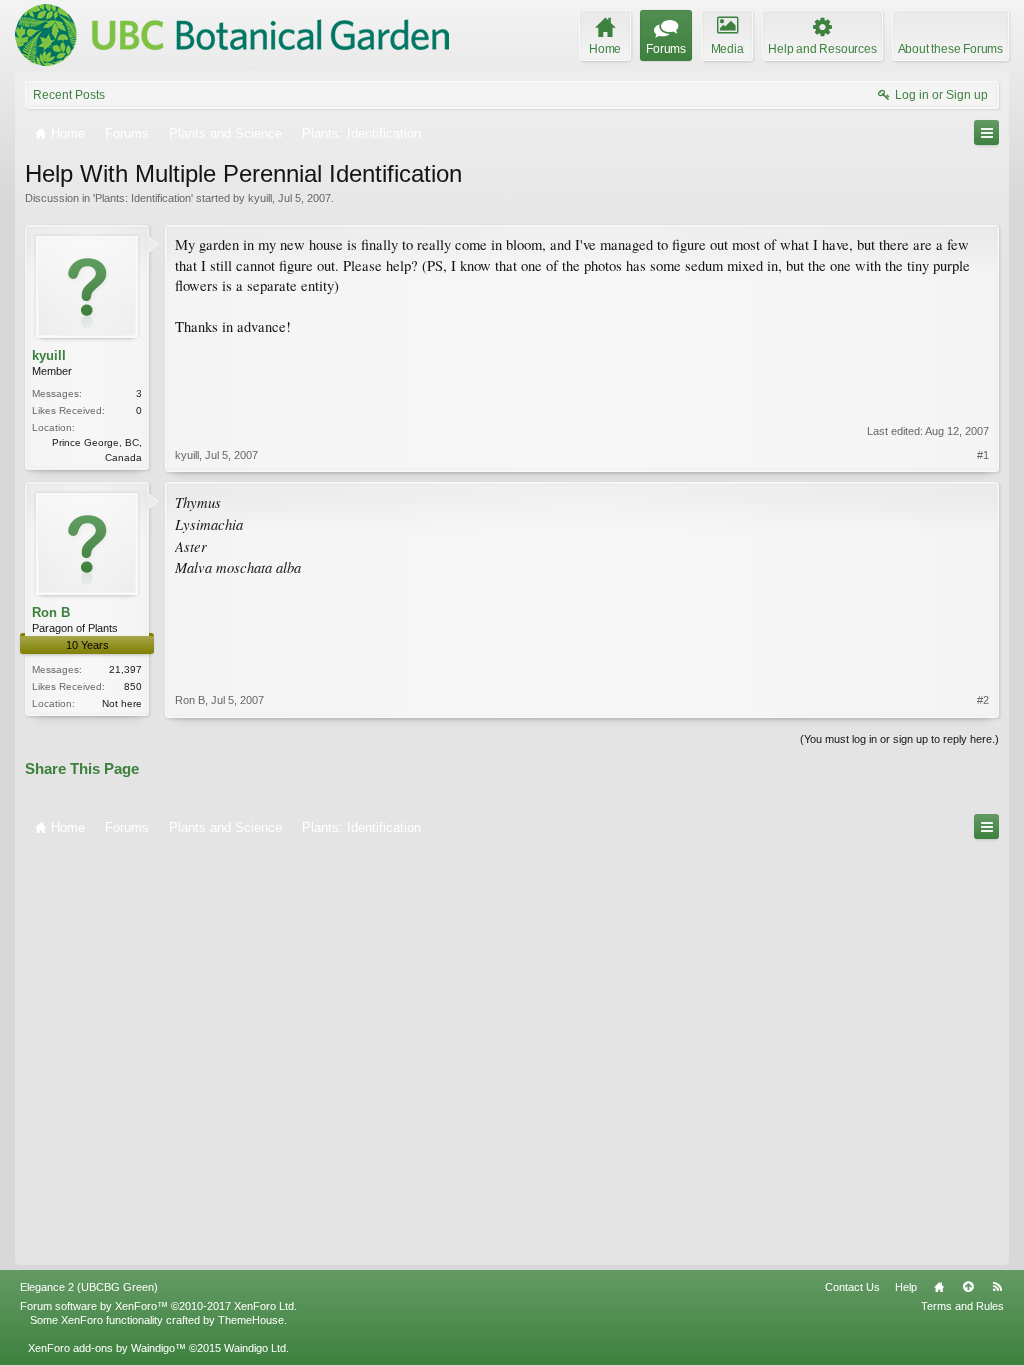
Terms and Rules (962, 1306)
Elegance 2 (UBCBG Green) (89, 1287)
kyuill (260, 198)
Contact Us (852, 1287)
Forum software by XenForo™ (158, 1306)
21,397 (125, 669)
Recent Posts (69, 95)
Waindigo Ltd (255, 1348)
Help (906, 1287)
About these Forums (950, 49)
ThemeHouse (251, 1320)
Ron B (51, 612)
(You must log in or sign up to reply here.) (899, 739)
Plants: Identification (143, 198)
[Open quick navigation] (986, 132)
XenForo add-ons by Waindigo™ (107, 1348)
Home (939, 1287)
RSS (997, 1287)
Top (968, 1287)
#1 (983, 455)
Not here (122, 703)
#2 (983, 700)
